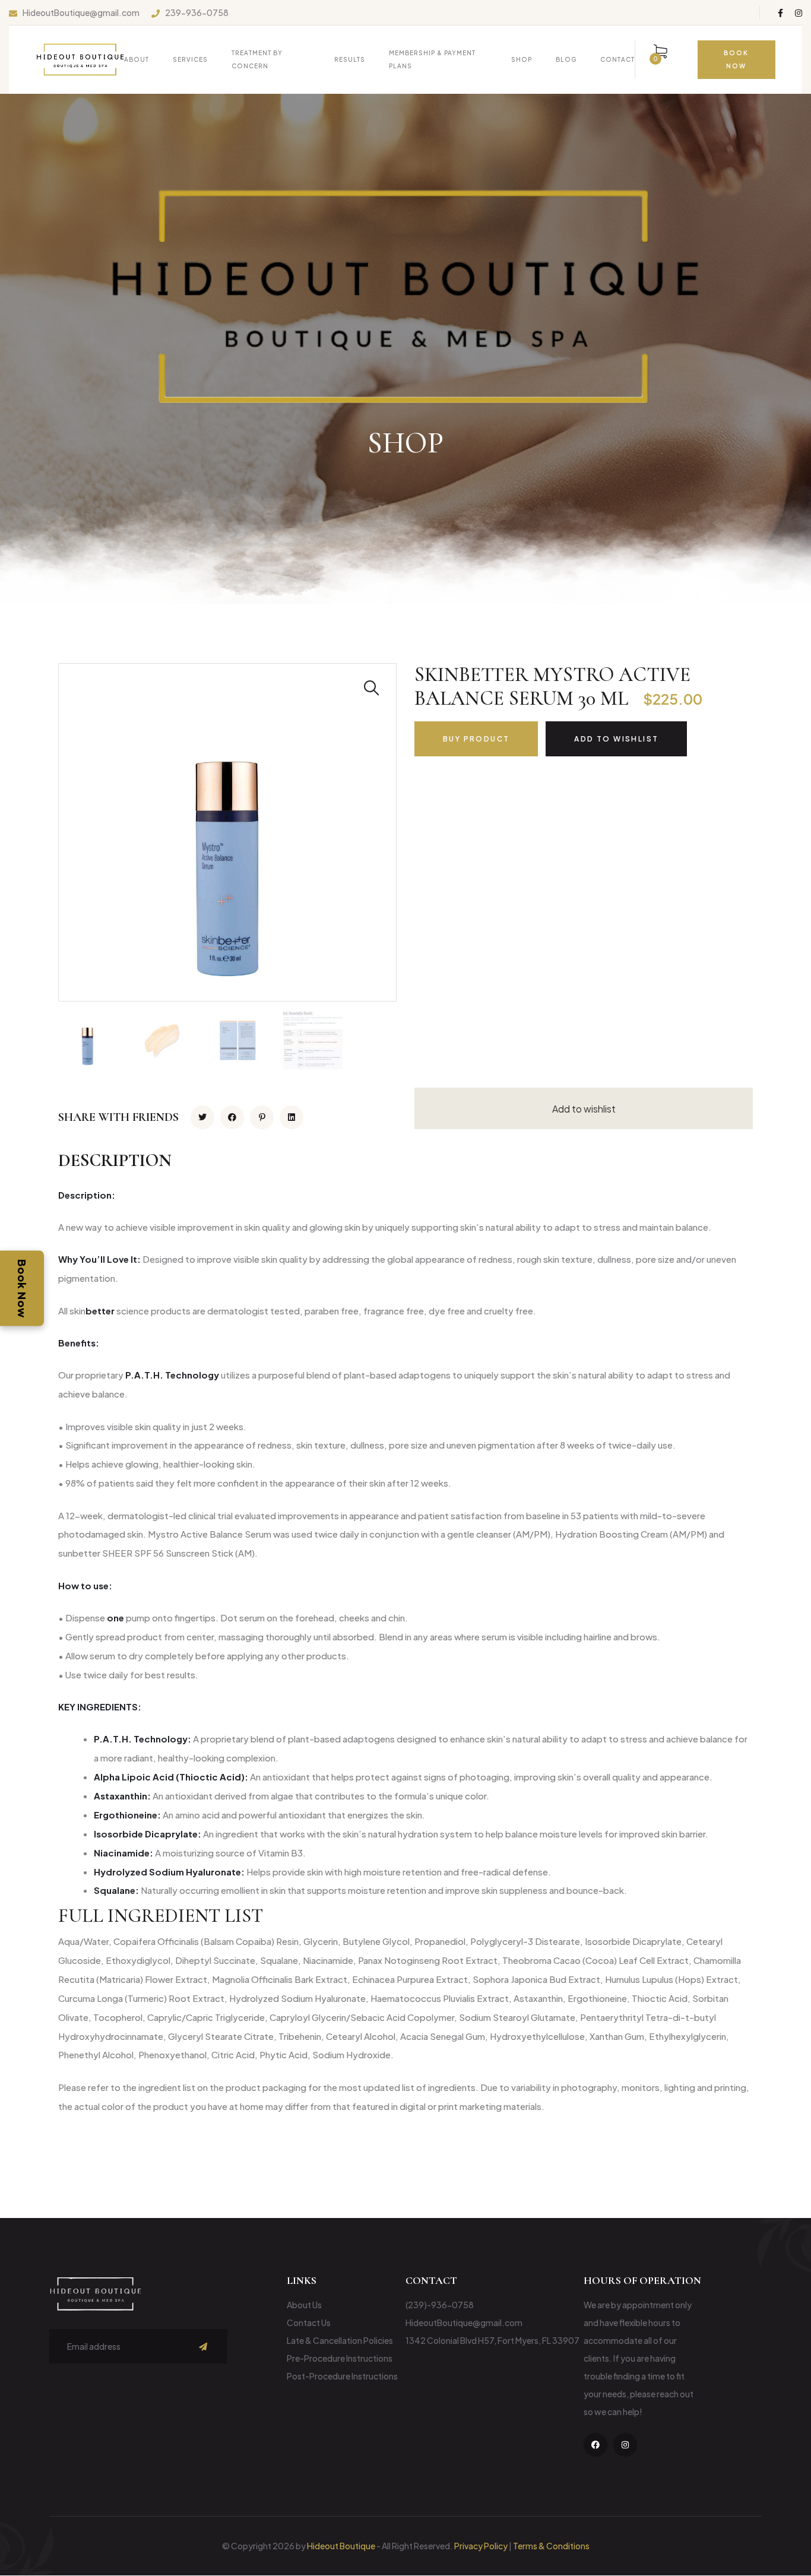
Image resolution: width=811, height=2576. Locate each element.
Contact (617, 59)
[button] (405, 1916)
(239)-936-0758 (440, 2305)
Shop (522, 59)
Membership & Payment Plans (432, 59)
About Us (304, 2305)
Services (190, 59)
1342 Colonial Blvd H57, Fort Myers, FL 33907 (492, 2340)
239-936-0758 (197, 13)
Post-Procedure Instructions (342, 2376)
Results (350, 59)
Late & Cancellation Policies (340, 2340)
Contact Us (309, 2322)
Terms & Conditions (551, 2546)
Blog (566, 59)
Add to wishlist (616, 739)
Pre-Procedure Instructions (340, 2358)
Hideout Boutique (341, 2546)
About (137, 59)
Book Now (22, 1288)
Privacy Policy (481, 2546)
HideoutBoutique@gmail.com (81, 13)
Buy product (476, 739)
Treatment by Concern (257, 59)
